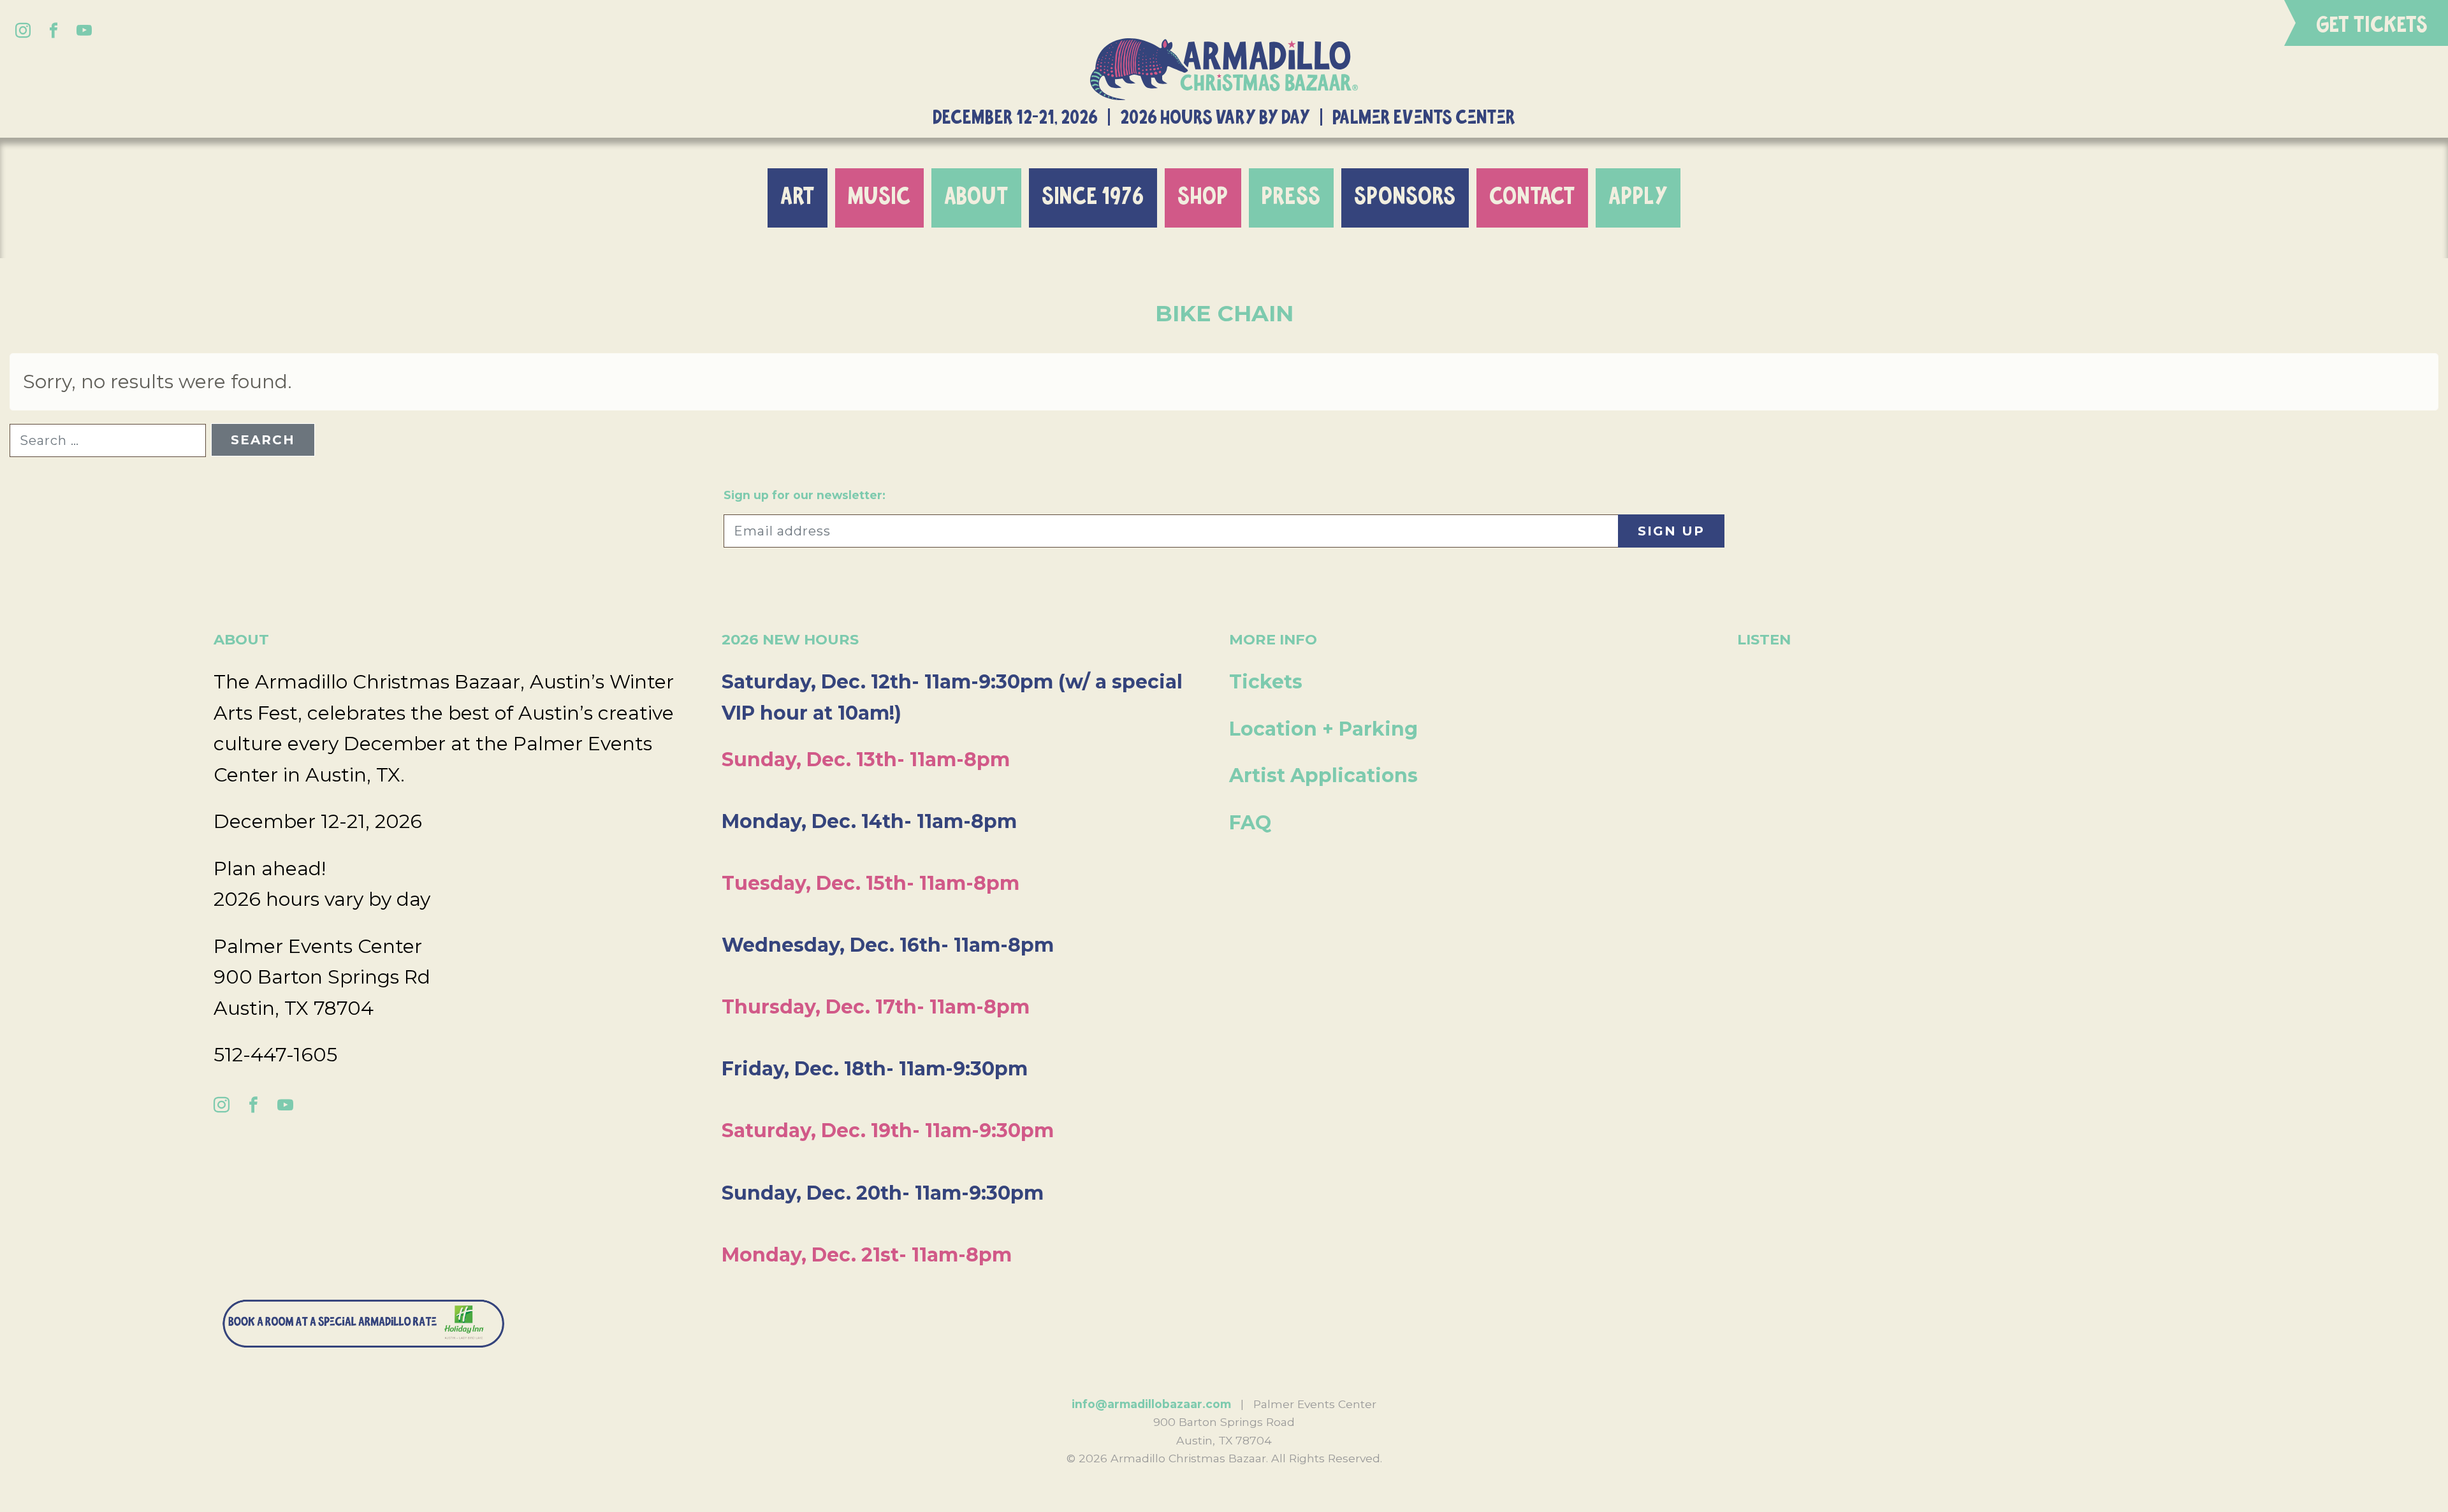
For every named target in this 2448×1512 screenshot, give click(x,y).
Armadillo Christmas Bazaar (1224, 69)
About (976, 197)
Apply (1638, 197)
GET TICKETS (2372, 25)
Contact (1532, 197)
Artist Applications (1323, 775)
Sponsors (1405, 197)
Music (879, 197)
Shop (1203, 197)
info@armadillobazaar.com (1151, 1404)
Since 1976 (1093, 197)
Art (798, 197)
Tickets (1266, 682)
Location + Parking (1323, 729)
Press (1291, 197)
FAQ (1250, 823)
